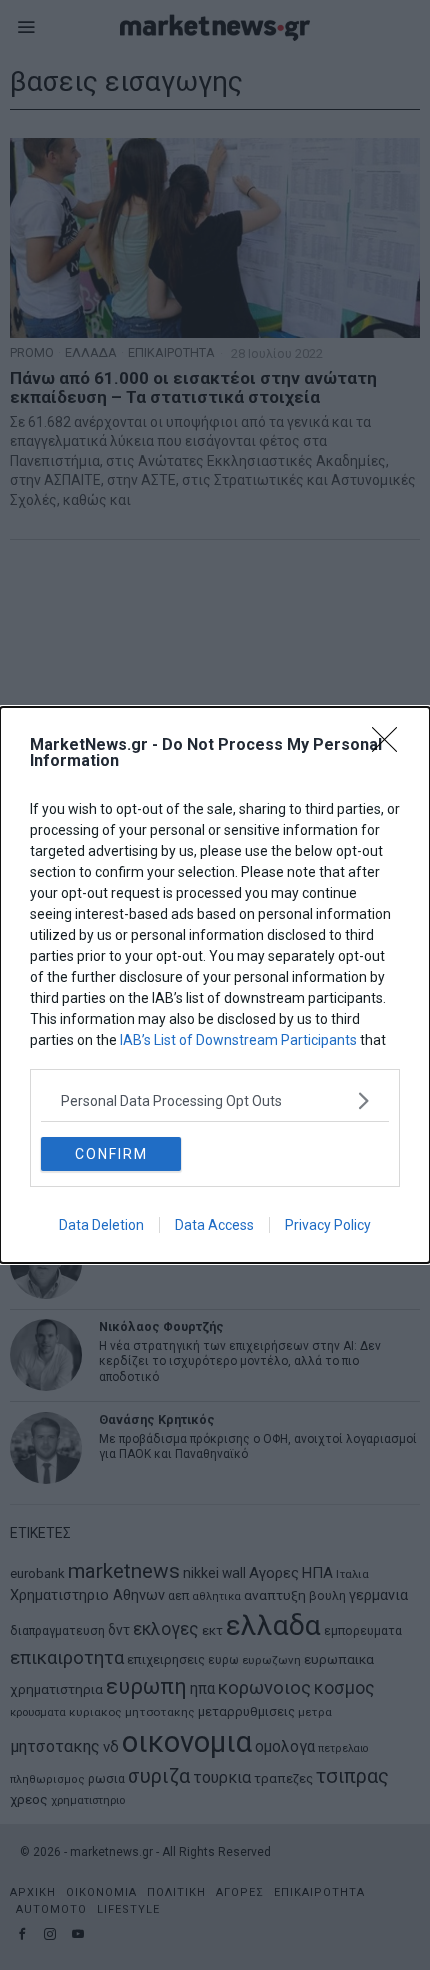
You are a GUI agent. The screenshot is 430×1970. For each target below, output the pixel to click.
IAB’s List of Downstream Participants (238, 1040)
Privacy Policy (328, 1225)
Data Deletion (101, 1225)
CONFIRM (111, 1154)
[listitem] (215, 1100)
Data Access (214, 1225)
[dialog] (215, 985)
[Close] (391, 746)
